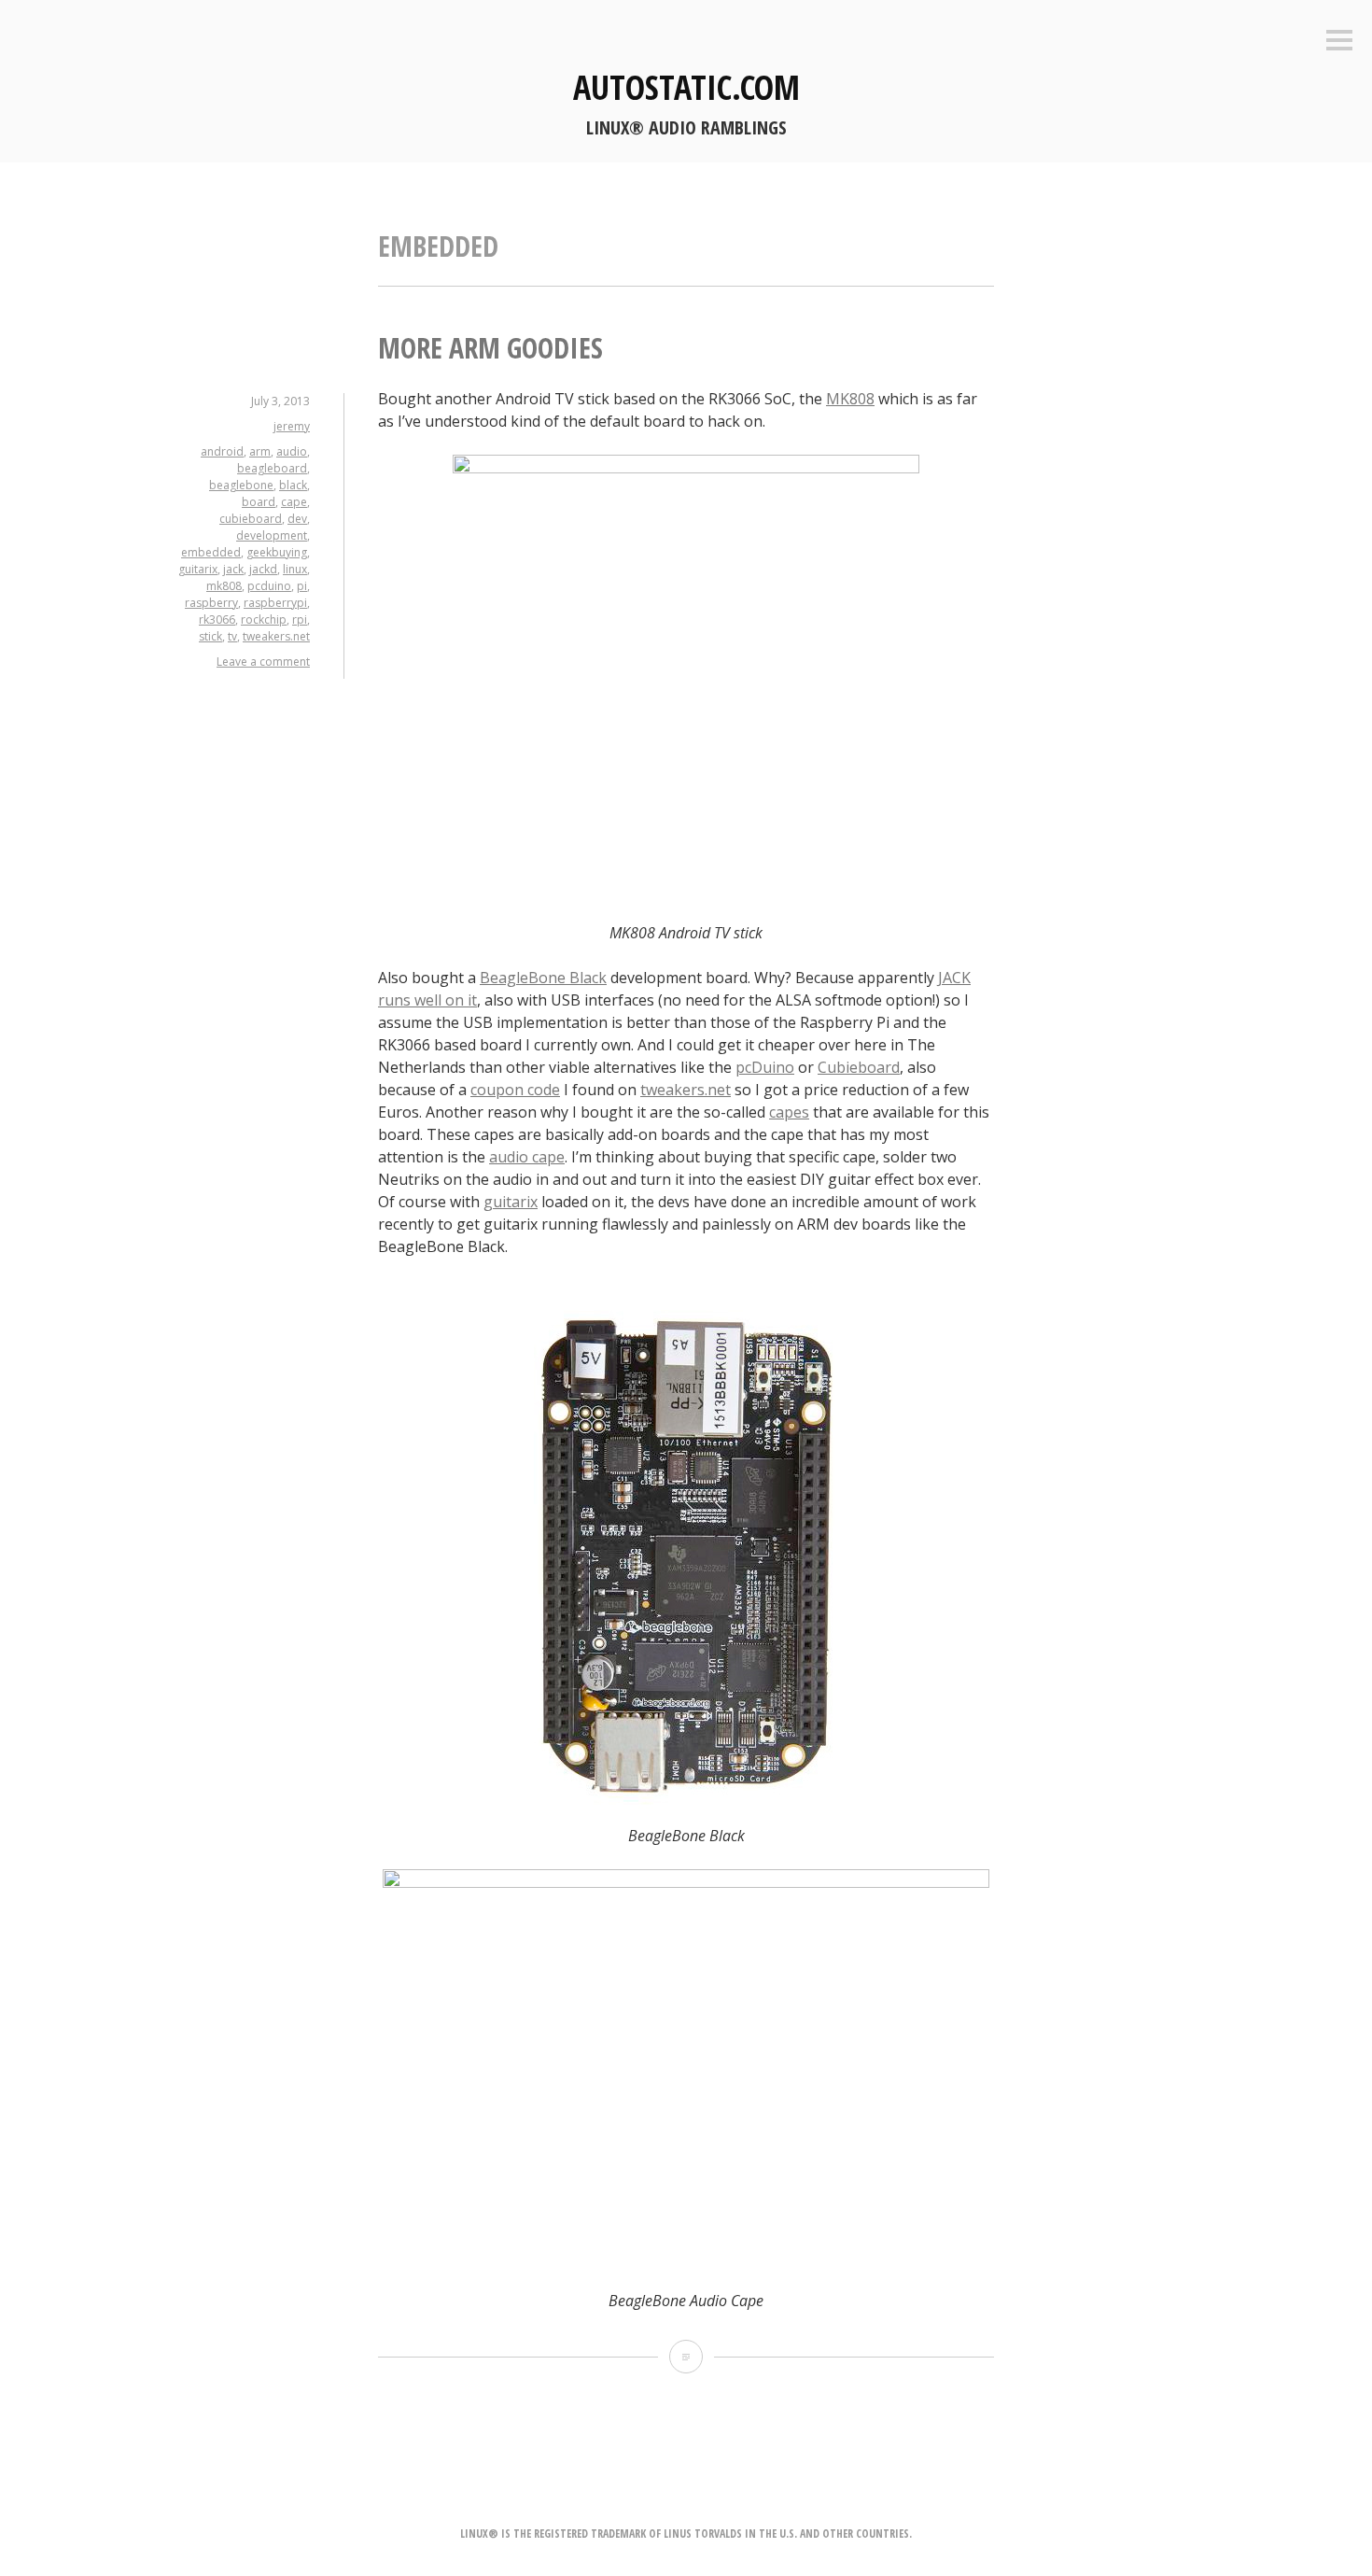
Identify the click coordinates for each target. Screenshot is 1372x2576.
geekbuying (277, 552)
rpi (300, 619)
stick (210, 636)
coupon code (515, 1090)
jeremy (292, 426)
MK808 (850, 399)
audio (292, 451)
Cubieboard (859, 1067)
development (272, 535)
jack (233, 569)
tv (232, 636)
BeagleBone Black (543, 978)
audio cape (527, 1157)
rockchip (264, 619)
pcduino (269, 586)
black (293, 485)
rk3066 (217, 619)
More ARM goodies (490, 348)
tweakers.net (276, 636)
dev (297, 519)
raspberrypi (275, 603)
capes (789, 1112)
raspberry (211, 603)
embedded (211, 552)
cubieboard (251, 519)
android (222, 451)
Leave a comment (263, 662)
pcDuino (765, 1067)
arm (260, 451)
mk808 (224, 586)
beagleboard (272, 468)
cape (294, 502)
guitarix (198, 569)
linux (295, 569)
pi (302, 586)
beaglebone (241, 485)
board (259, 502)
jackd (263, 569)
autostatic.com (686, 87)
